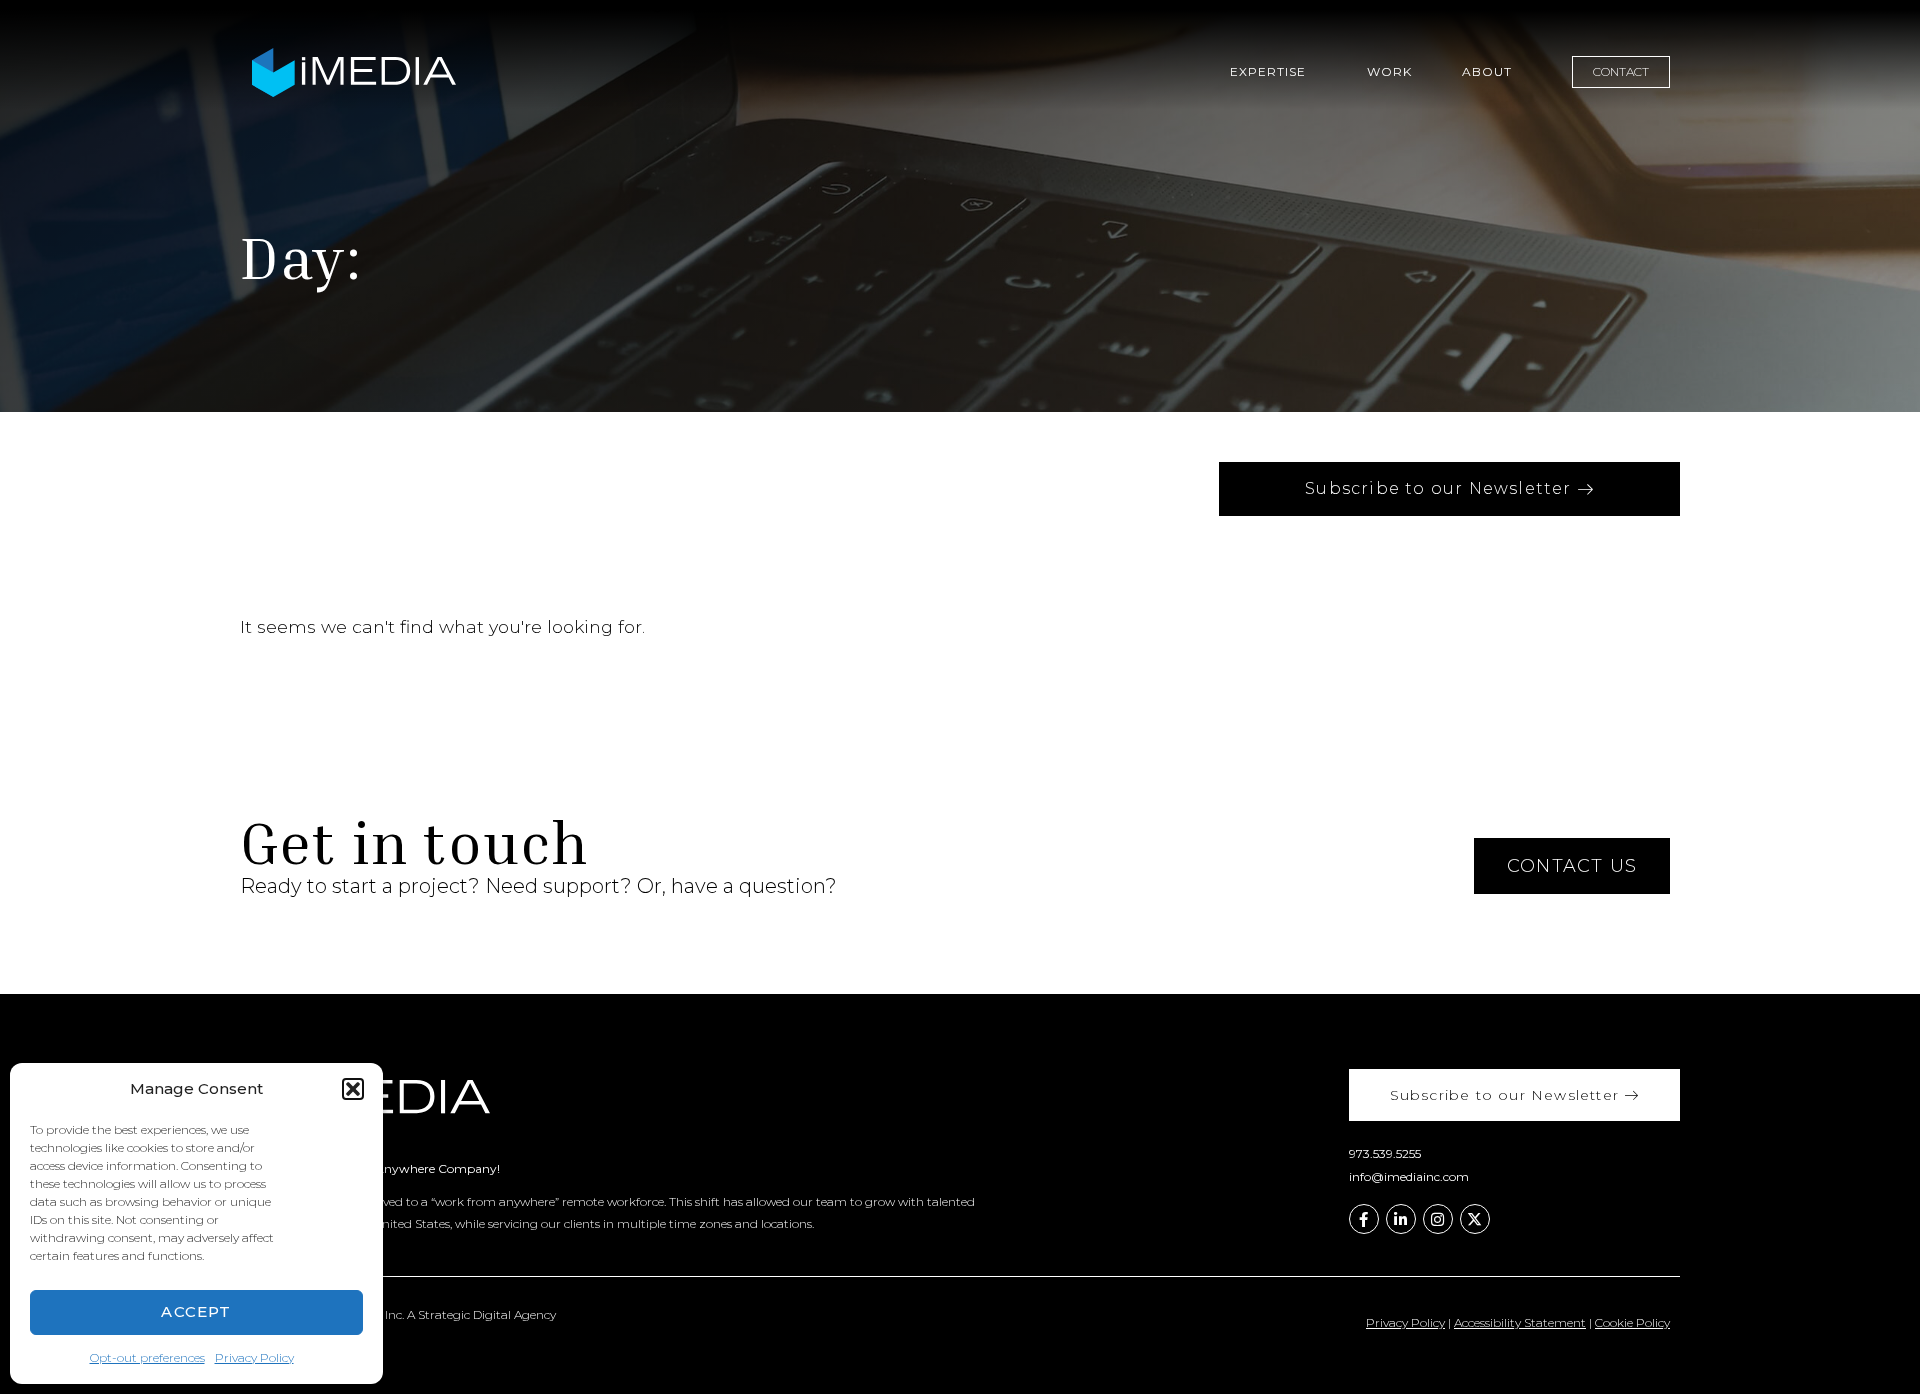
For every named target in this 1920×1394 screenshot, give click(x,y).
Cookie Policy (1632, 1322)
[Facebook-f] (1364, 1219)
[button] (353, 1089)
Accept (196, 1311)
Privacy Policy (254, 1357)
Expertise (1268, 71)
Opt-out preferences (147, 1357)
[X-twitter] (1475, 1219)
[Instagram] (1438, 1219)
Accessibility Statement (1520, 1322)
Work (1389, 71)
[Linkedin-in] (1401, 1219)
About (1487, 71)
